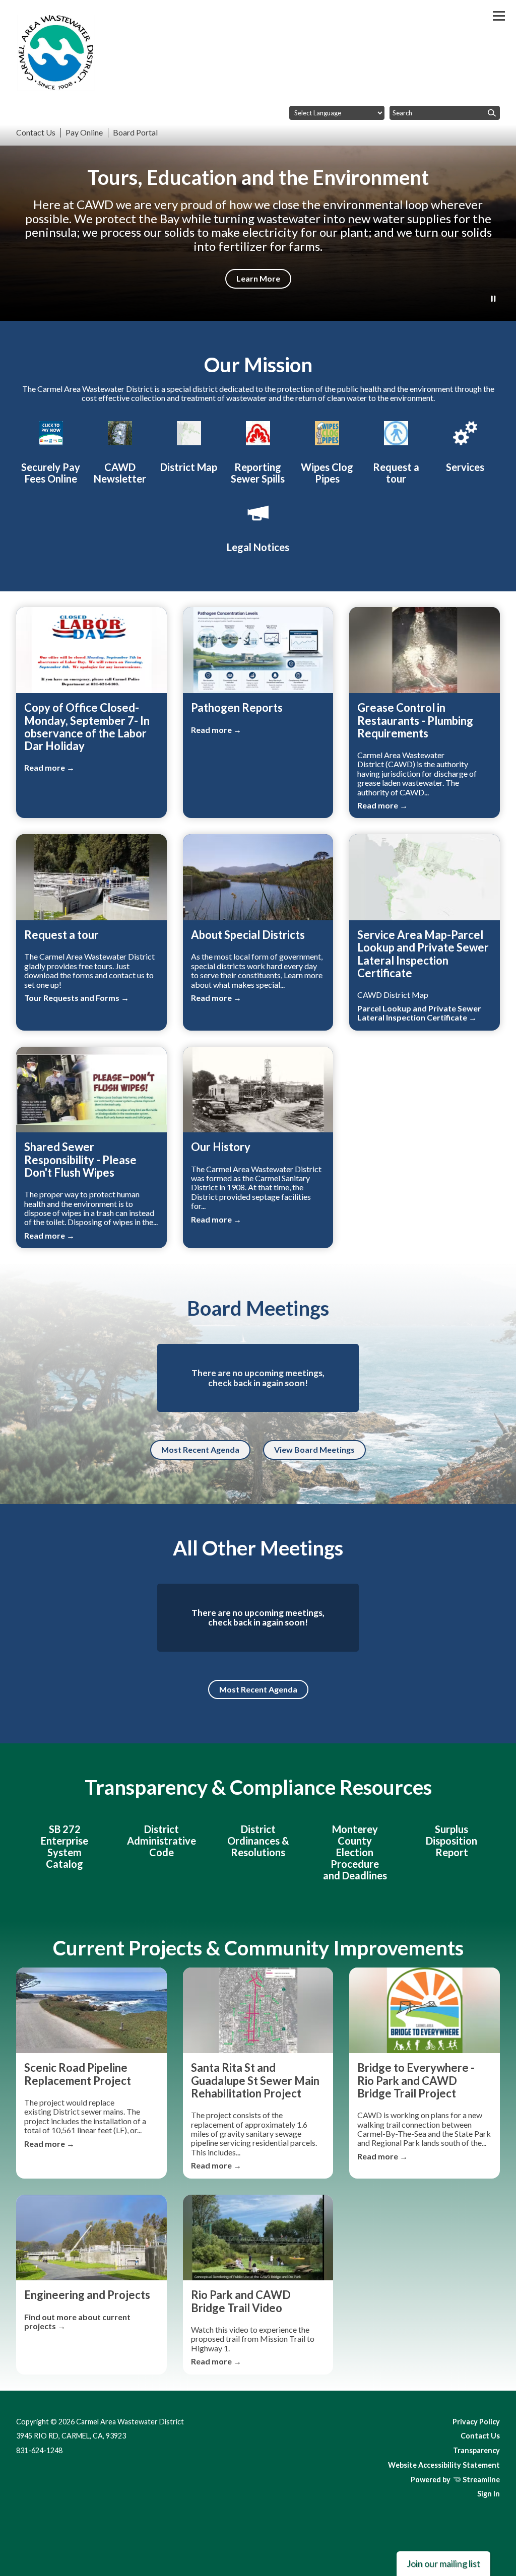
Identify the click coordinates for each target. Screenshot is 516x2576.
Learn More (258, 278)
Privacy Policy (476, 2422)
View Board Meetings (314, 1449)
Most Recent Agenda (200, 1449)
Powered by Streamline (455, 2480)
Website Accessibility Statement (444, 2465)
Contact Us (480, 2436)
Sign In (489, 2494)
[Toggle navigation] (499, 16)
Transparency (476, 2450)
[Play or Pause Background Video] (493, 299)
